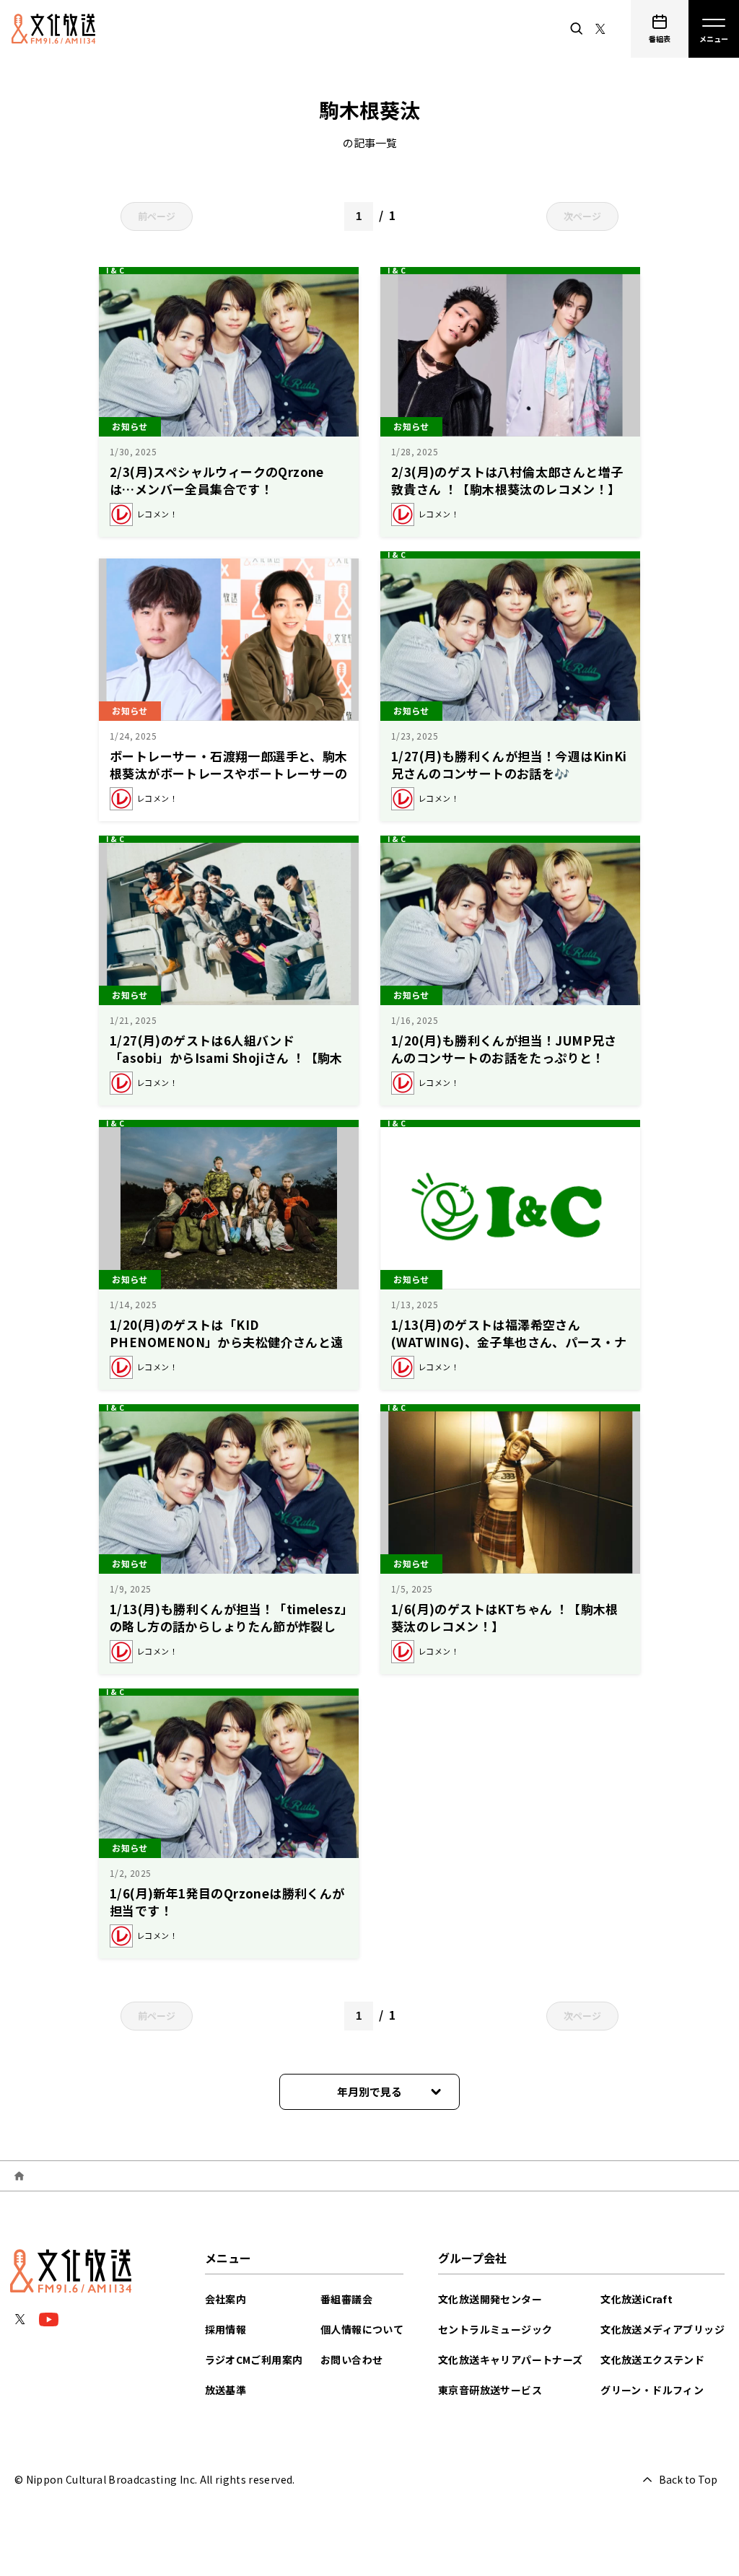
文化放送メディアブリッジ (663, 2329)
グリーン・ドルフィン (652, 2390)
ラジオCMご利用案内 (254, 2360)
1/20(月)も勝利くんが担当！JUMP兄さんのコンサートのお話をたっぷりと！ (504, 1049)
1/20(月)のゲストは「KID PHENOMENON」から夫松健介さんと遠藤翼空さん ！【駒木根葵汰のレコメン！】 (231, 1342)
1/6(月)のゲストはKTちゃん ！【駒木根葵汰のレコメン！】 (505, 1617)
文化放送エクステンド (652, 2360)
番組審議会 (346, 2299)
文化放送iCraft (637, 2299)
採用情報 (226, 2329)
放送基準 (226, 2390)
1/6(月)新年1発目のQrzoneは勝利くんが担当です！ (227, 1902)
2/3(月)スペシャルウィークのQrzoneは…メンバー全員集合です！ (217, 480)
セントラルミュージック (495, 2329)
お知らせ (130, 426)
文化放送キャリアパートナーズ (511, 2360)
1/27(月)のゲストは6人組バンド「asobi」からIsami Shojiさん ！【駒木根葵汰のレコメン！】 (226, 1057)
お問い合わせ (351, 2360)
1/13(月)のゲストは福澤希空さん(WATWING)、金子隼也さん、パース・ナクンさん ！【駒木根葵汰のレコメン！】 (509, 1342)
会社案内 (226, 2299)
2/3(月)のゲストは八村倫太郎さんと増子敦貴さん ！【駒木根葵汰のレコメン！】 (507, 480)
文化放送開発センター (490, 2299)
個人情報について (362, 2329)
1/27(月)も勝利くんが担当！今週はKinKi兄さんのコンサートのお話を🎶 (509, 765)
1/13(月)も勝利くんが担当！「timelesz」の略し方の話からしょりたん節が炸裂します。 (228, 1626)
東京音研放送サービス (490, 2390)
